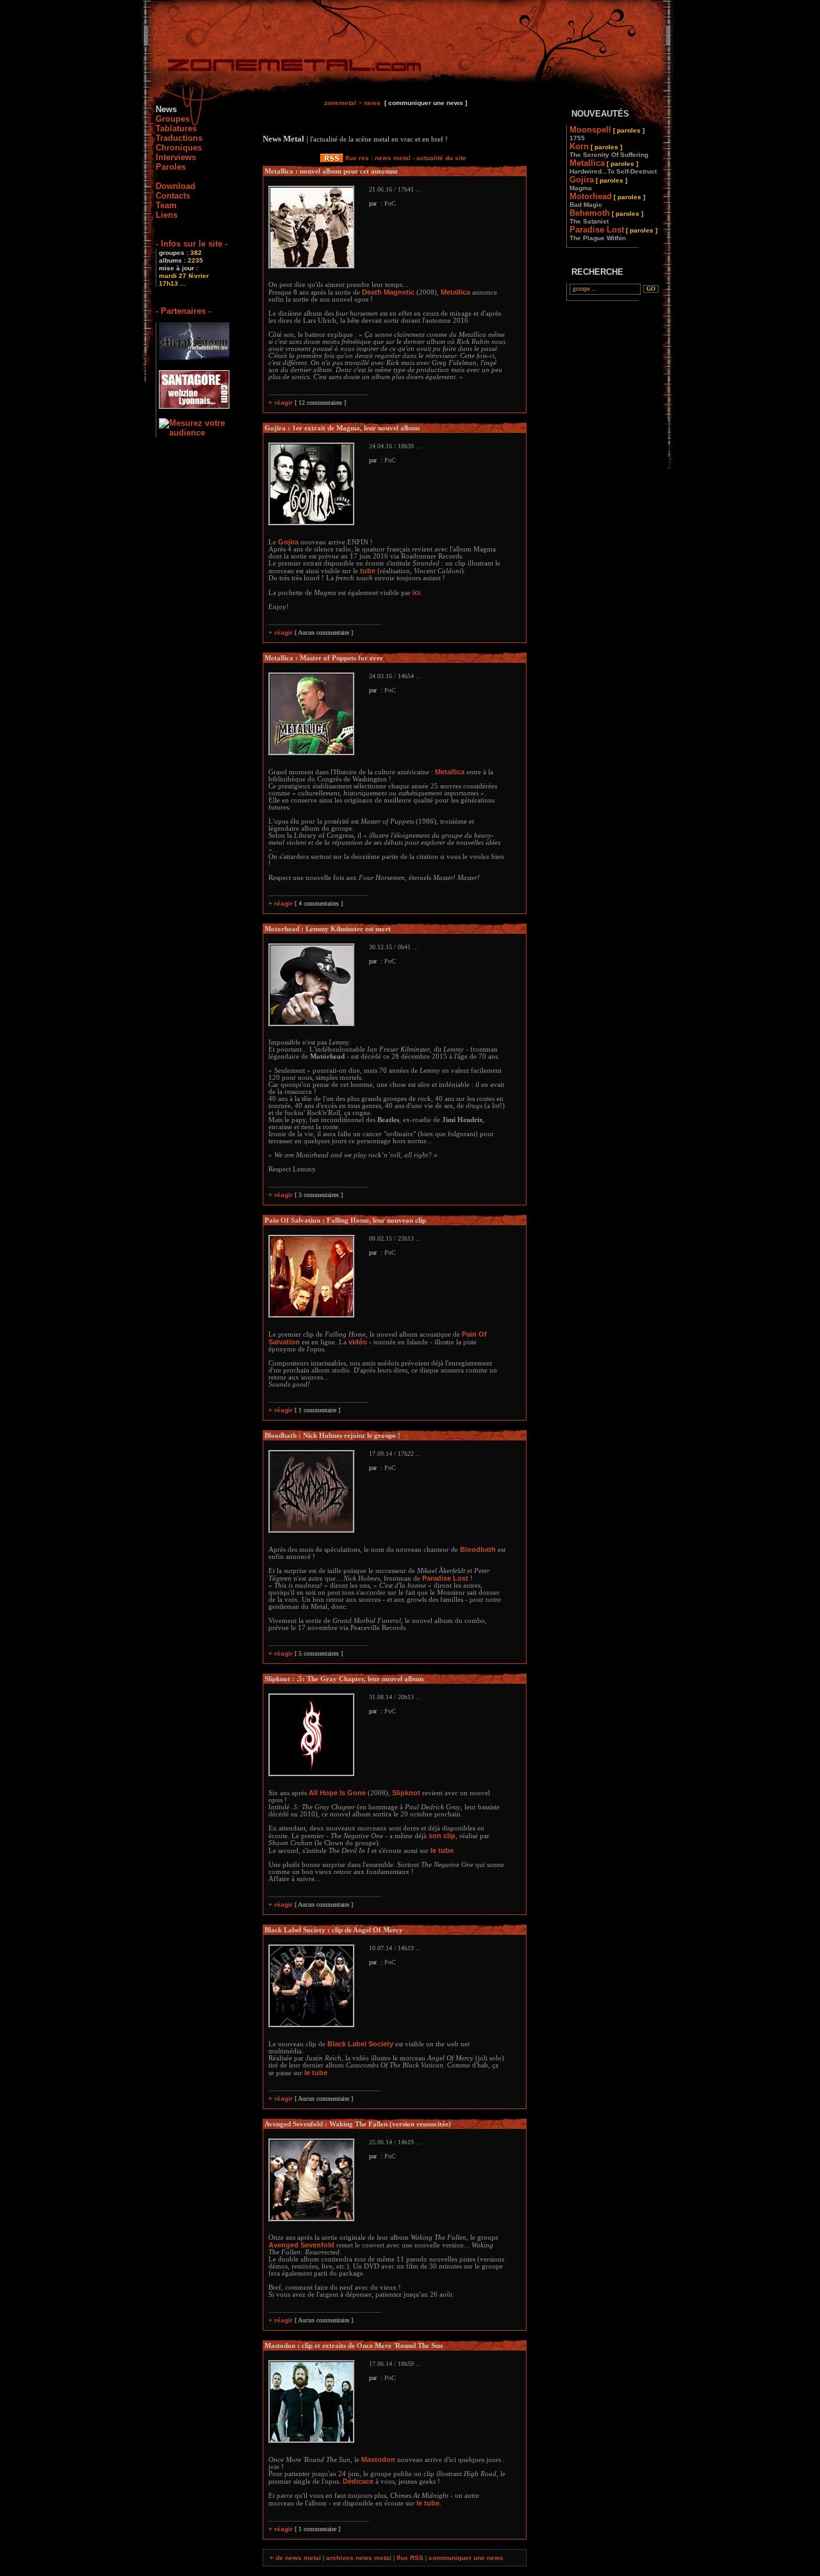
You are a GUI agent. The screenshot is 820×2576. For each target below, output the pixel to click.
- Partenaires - (183, 311)
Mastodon (378, 2459)
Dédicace (358, 2481)
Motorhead (607, 200)
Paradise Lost (445, 1578)
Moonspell (607, 133)
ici (416, 592)
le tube (442, 1850)
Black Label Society (360, 2044)
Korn (609, 150)
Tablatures (176, 128)
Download (176, 186)
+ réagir (281, 403)
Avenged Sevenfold (301, 2245)
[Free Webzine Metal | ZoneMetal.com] (282, 68)
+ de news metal (295, 2558)
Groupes (173, 119)
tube (368, 571)
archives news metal (359, 2558)
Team (166, 205)
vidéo (358, 1342)
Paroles (171, 167)
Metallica (455, 292)
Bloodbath (478, 1549)
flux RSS (410, 2558)
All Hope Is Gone (337, 1793)
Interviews (176, 157)
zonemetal (340, 103)
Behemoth (606, 216)
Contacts (173, 196)
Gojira (288, 542)
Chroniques (179, 148)
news (372, 103)
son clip (442, 1836)
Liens (167, 215)
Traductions (179, 138)
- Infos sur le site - (192, 244)
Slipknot (406, 1793)
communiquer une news (466, 2558)
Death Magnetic (388, 292)
